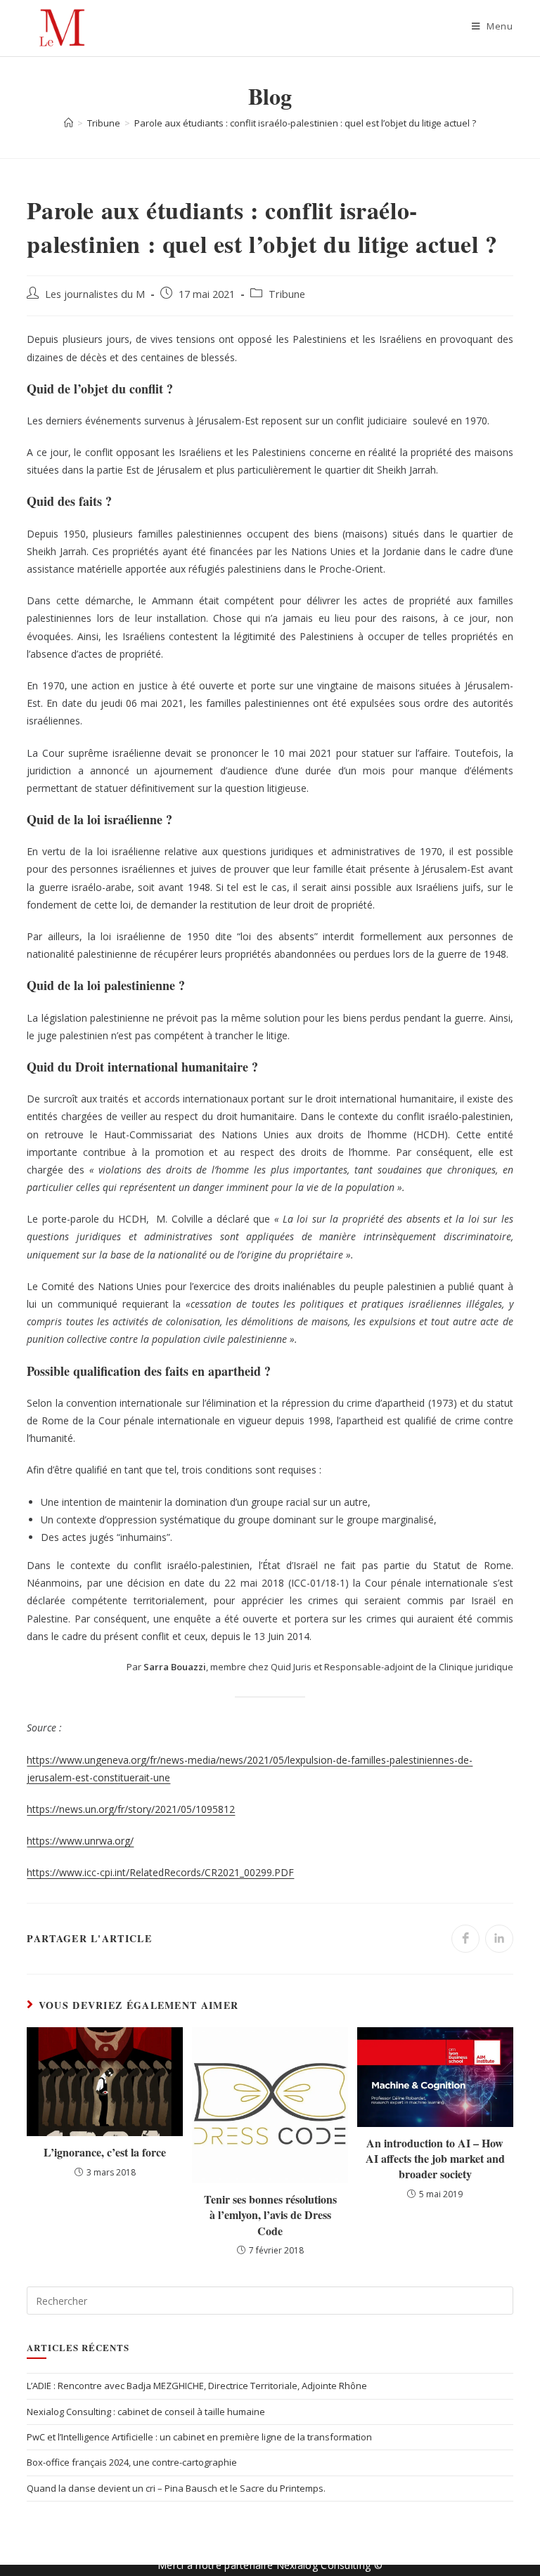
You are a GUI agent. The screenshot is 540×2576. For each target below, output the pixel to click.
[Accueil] (69, 123)
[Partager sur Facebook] (465, 1939)
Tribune (287, 294)
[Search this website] (270, 2300)
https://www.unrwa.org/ (80, 1841)
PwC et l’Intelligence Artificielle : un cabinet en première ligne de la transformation (199, 2437)
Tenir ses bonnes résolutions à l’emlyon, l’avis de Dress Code (270, 2215)
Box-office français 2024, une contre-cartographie (132, 2462)
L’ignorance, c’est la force (105, 2152)
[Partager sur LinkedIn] (499, 1939)
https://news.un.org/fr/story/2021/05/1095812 (131, 1809)
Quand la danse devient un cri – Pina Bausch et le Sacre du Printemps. (176, 2488)
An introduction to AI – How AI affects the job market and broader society (435, 2159)
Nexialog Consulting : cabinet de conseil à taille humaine (146, 2412)
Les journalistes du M (95, 294)
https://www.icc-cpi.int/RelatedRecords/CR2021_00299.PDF (160, 1872)
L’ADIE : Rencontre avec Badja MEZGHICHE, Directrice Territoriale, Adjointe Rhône (197, 2386)
